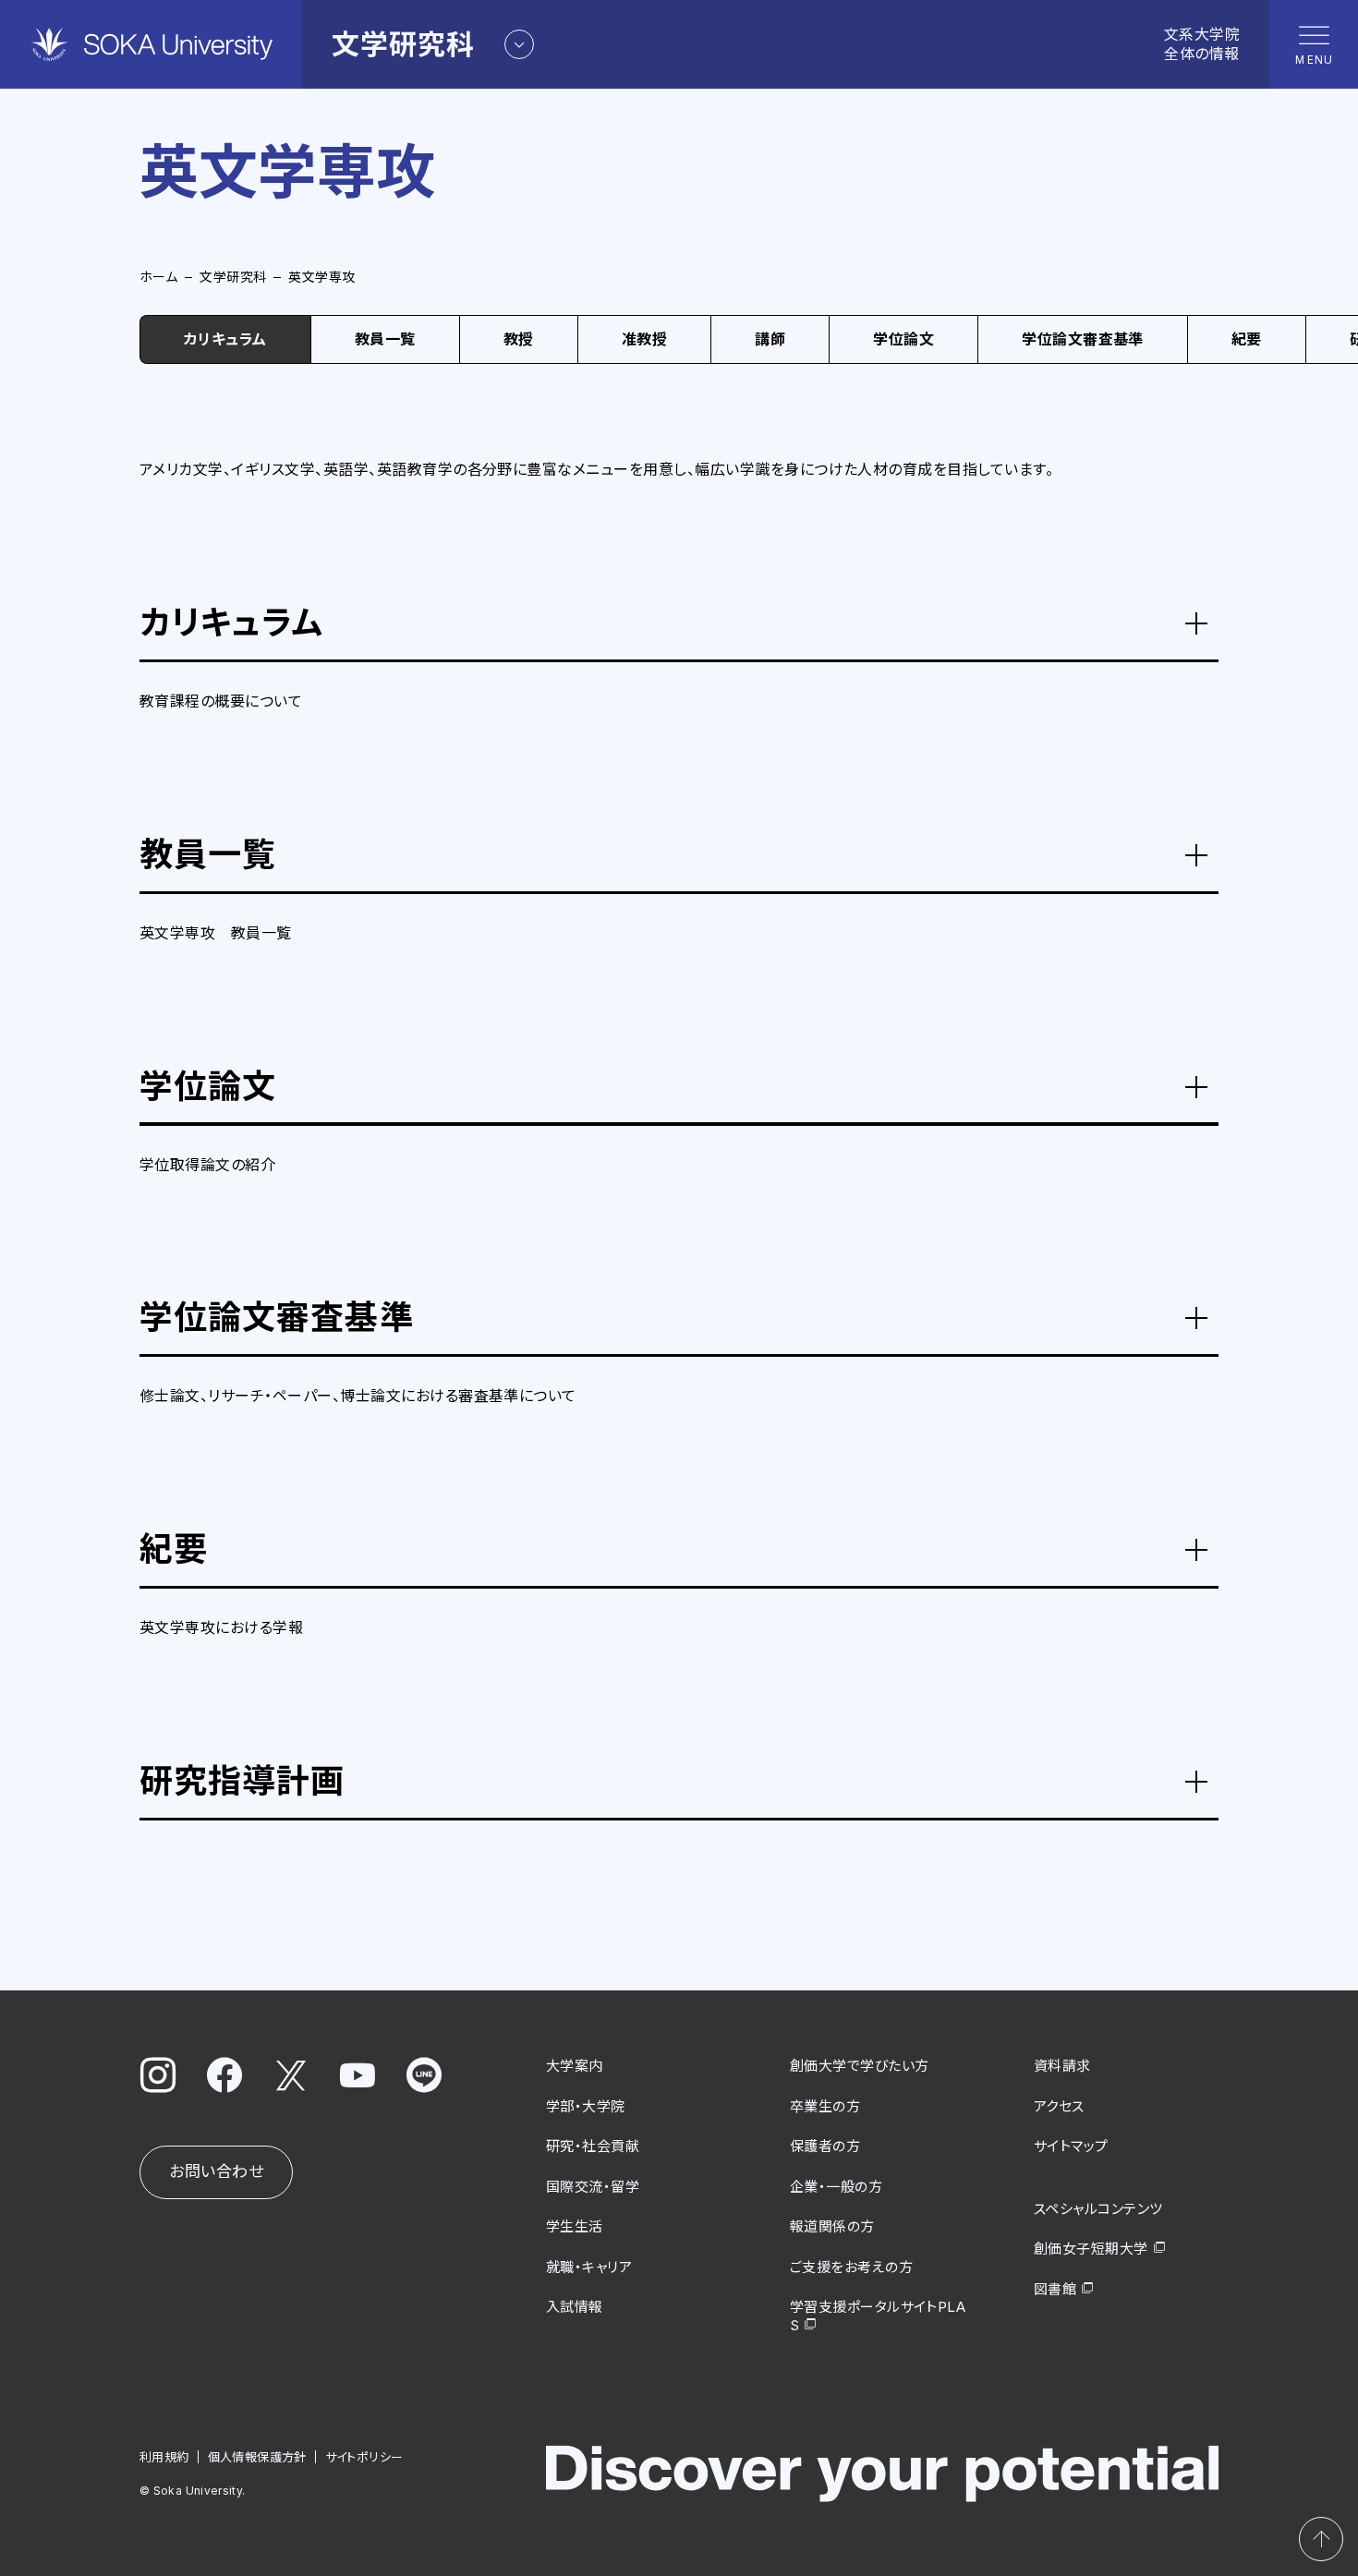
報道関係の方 (832, 2226)
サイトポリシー (364, 2457)
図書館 (1055, 2289)
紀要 (1247, 339)
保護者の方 (825, 2146)
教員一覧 (385, 339)
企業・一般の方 (836, 2187)
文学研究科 (233, 277)
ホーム (158, 277)
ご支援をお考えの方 (851, 2267)
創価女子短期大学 (1091, 2249)
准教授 (644, 339)
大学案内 (575, 2066)
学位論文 (903, 339)
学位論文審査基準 (1083, 339)
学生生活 (575, 2226)
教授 (519, 339)
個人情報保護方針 (257, 2457)
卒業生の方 (825, 2106)
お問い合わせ (216, 2171)
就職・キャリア (589, 2267)
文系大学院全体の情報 (1202, 44)
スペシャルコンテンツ (1098, 2209)
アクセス (1059, 2106)
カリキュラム (225, 339)
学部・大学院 (586, 2106)
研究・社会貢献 (593, 2146)
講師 (770, 339)
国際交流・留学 (593, 2187)
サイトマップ (1071, 2146)
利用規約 (164, 2457)
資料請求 (1062, 2066)
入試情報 (575, 2307)
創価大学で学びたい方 (860, 2066)
